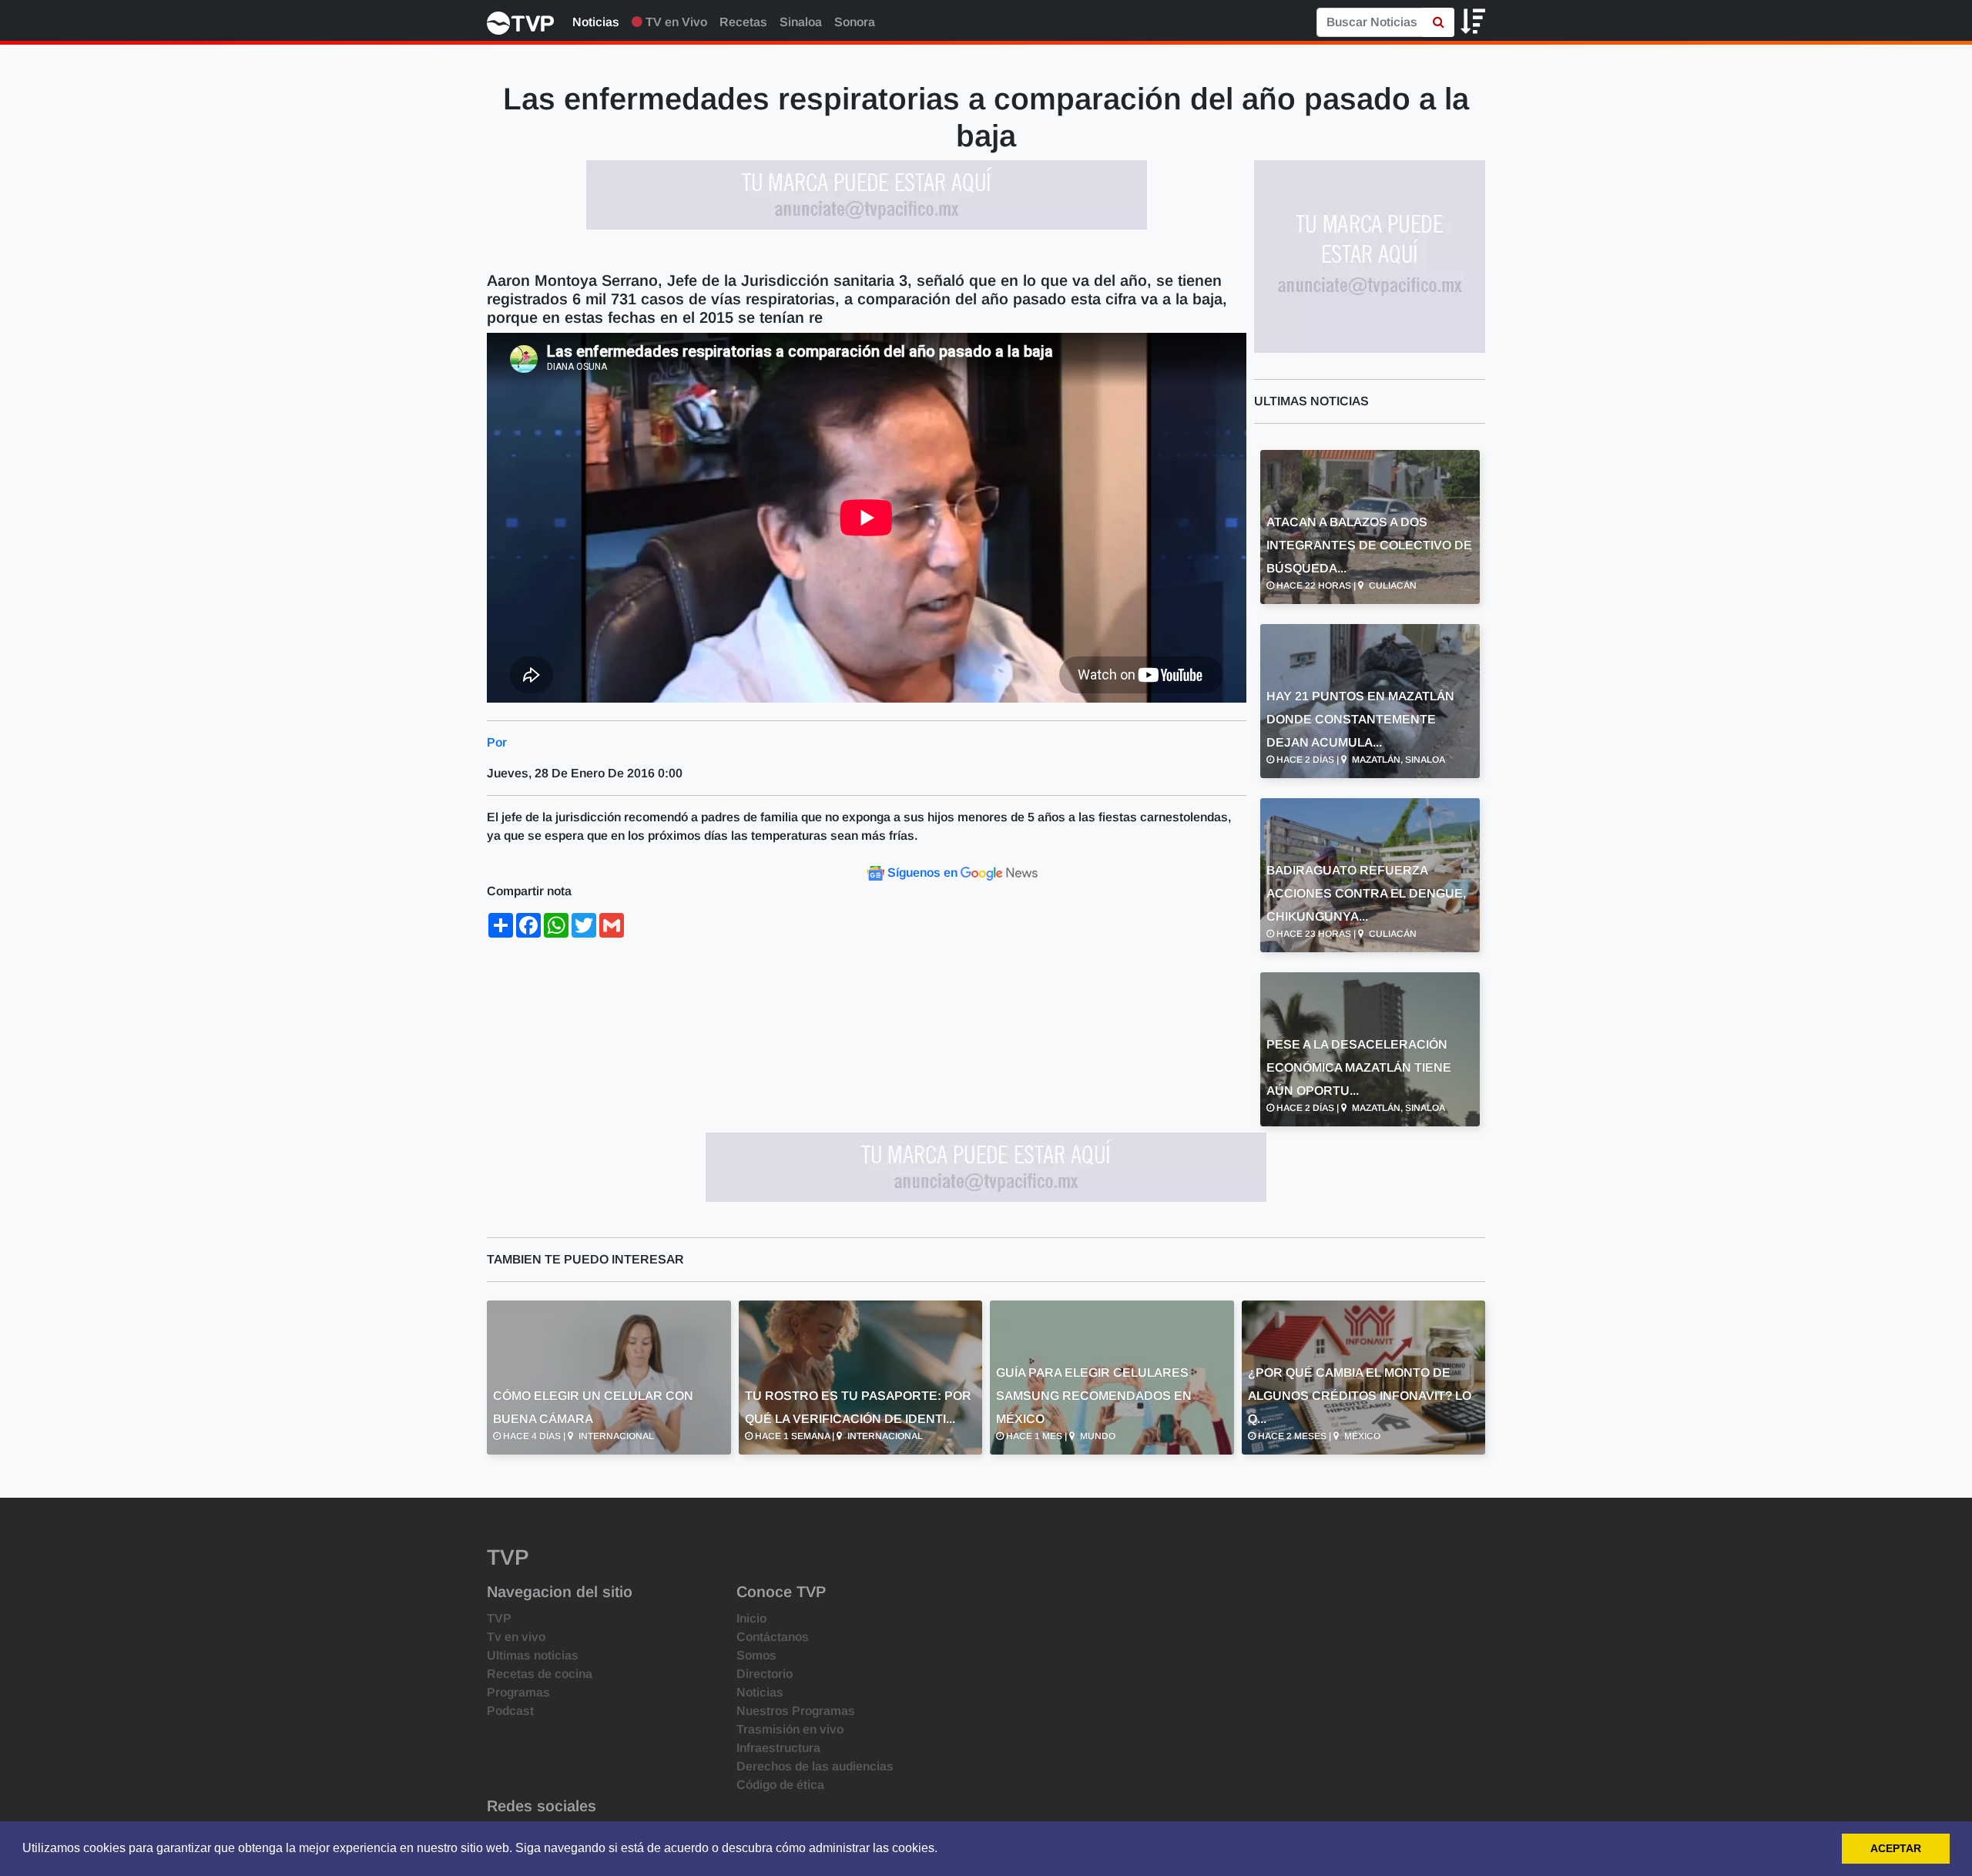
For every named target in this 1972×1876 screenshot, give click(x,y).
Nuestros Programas (796, 1711)
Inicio (751, 1618)
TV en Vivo (675, 22)
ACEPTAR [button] (1896, 1848)
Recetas (743, 22)
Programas (518, 1692)
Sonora (855, 22)
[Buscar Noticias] (1439, 22)
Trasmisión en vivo (790, 1729)
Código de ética (780, 1785)
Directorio (765, 1674)
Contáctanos (773, 1637)
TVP (499, 1618)
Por (497, 742)
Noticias (596, 22)
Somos (756, 1655)
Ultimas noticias (533, 1655)
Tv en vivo (516, 1637)
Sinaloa (801, 22)
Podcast (510, 1711)
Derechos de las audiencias (815, 1766)
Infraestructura (778, 1748)
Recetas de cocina (540, 1674)
